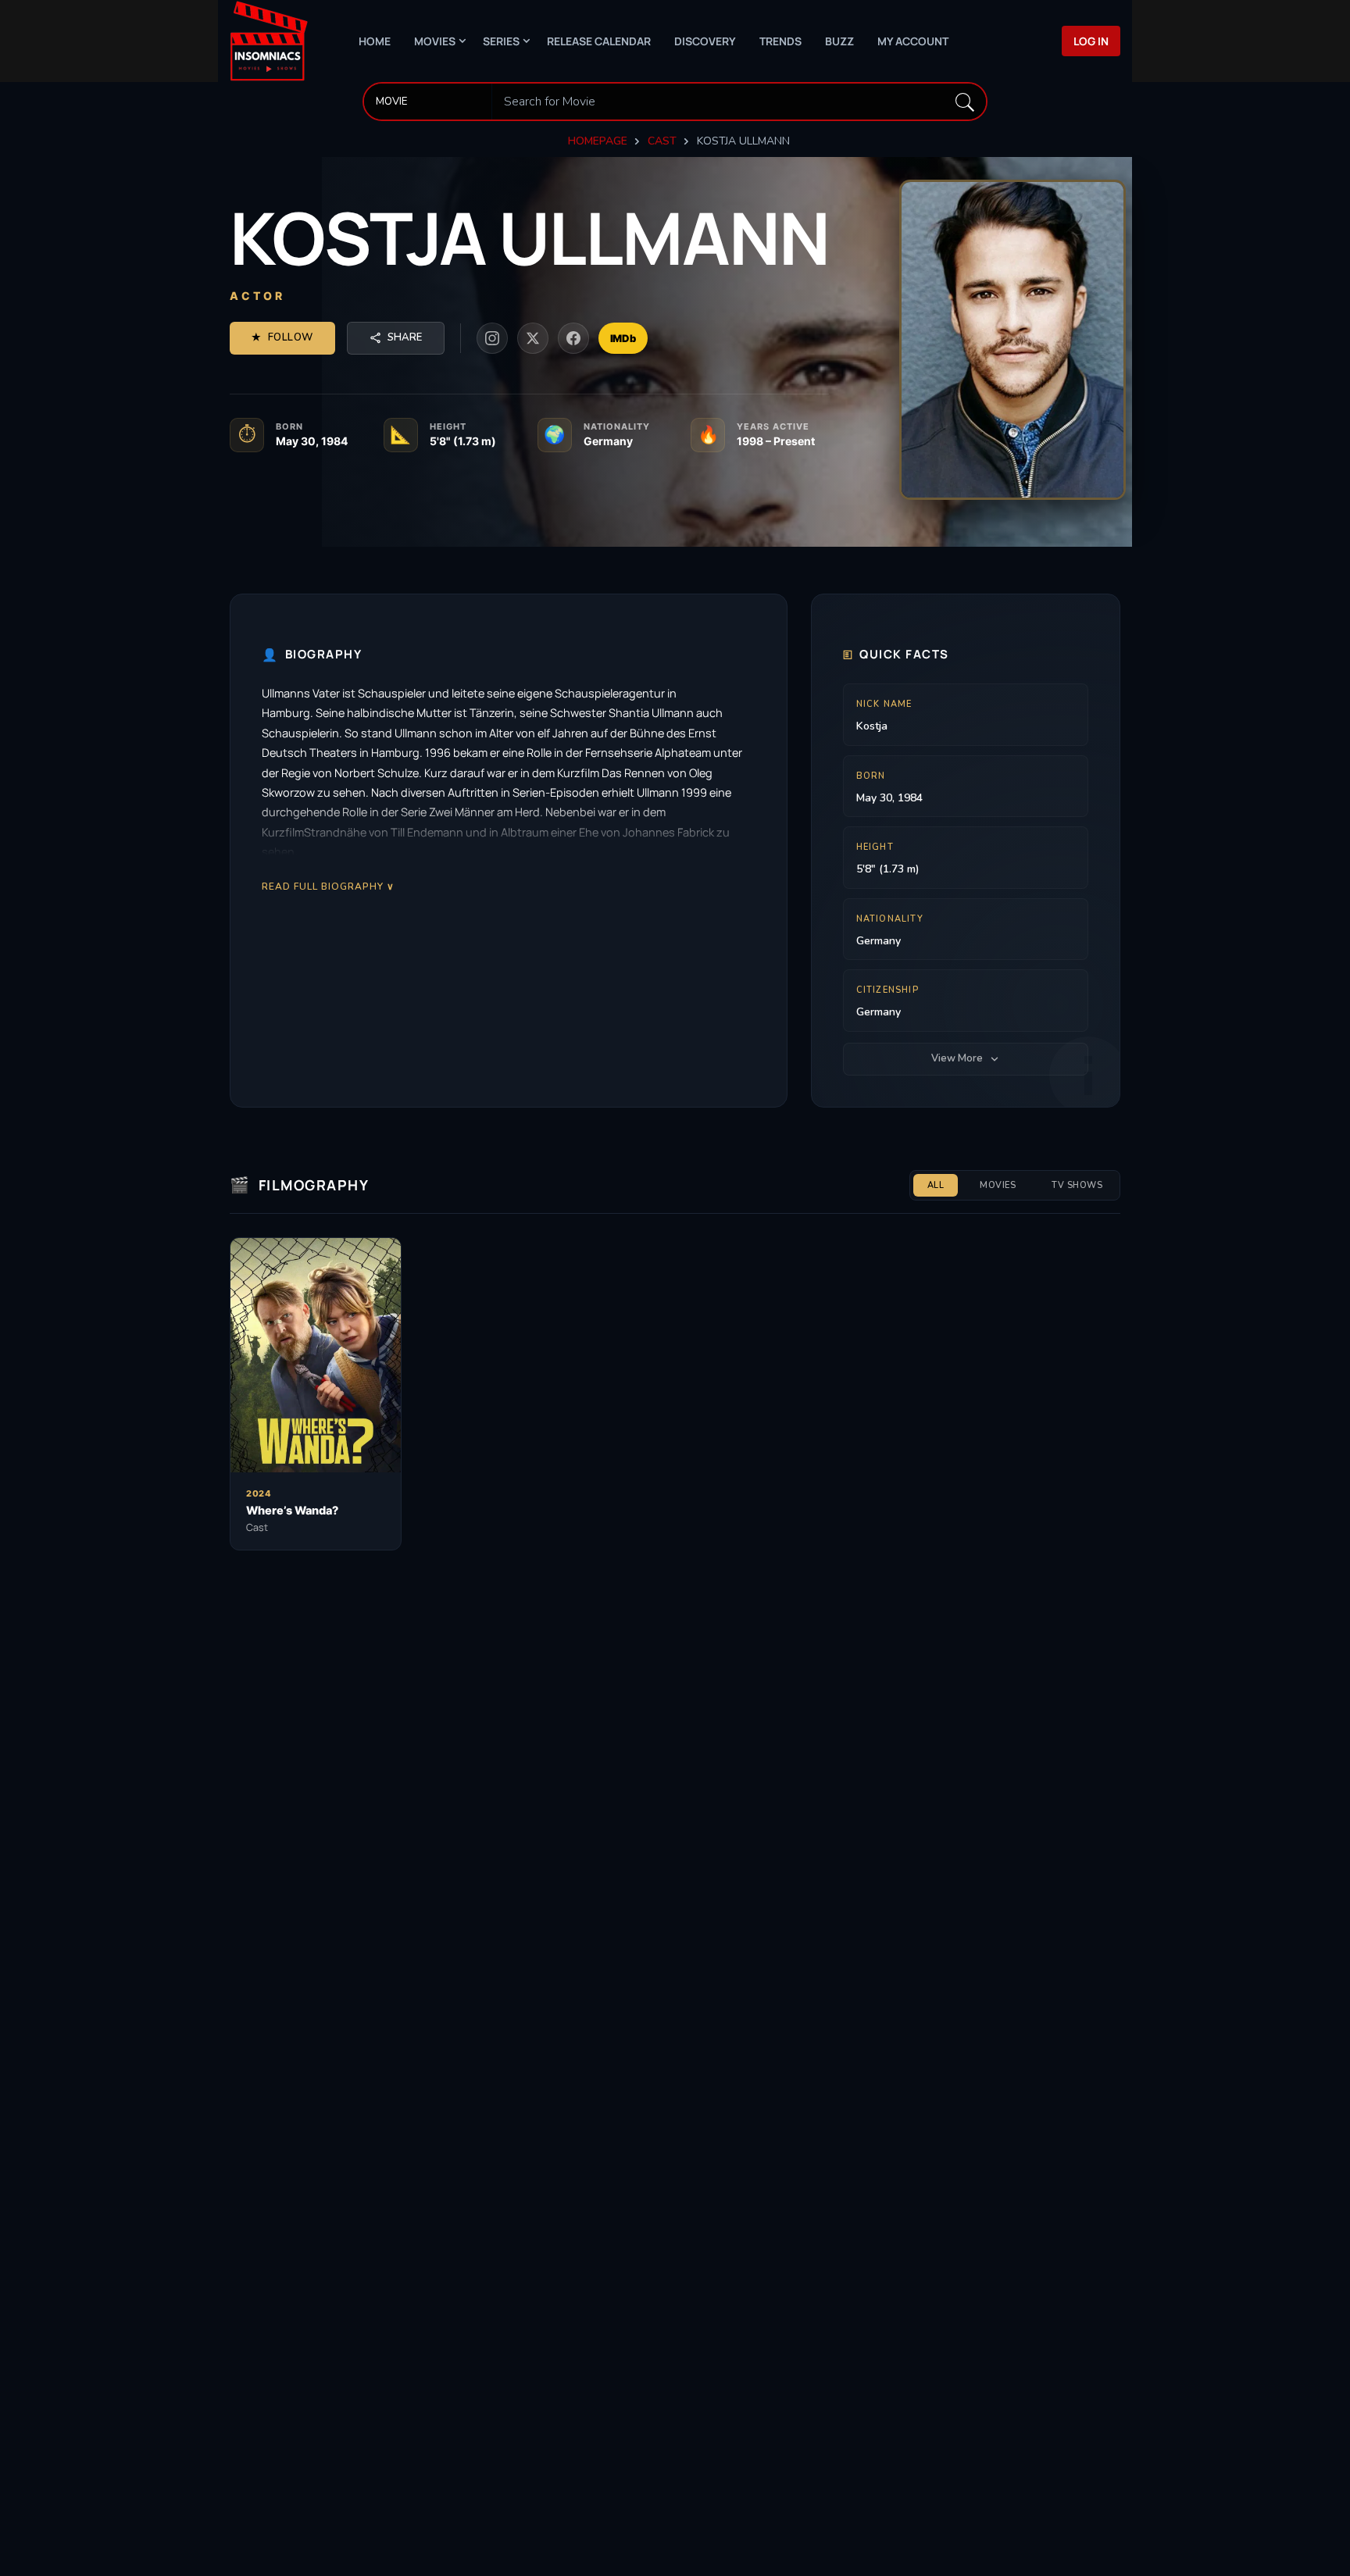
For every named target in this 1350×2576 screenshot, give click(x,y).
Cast (662, 141)
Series (501, 41)
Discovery (705, 41)
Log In (1091, 41)
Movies (435, 41)
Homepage (598, 141)
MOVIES (998, 1185)
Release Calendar (599, 41)
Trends (780, 41)
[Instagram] (492, 338)
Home (375, 41)
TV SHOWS (1077, 1185)
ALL (936, 1185)
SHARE (405, 337)
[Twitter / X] (533, 338)
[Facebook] (573, 338)
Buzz (839, 41)
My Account (913, 41)
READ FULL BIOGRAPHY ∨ (328, 886)
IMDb (623, 338)
